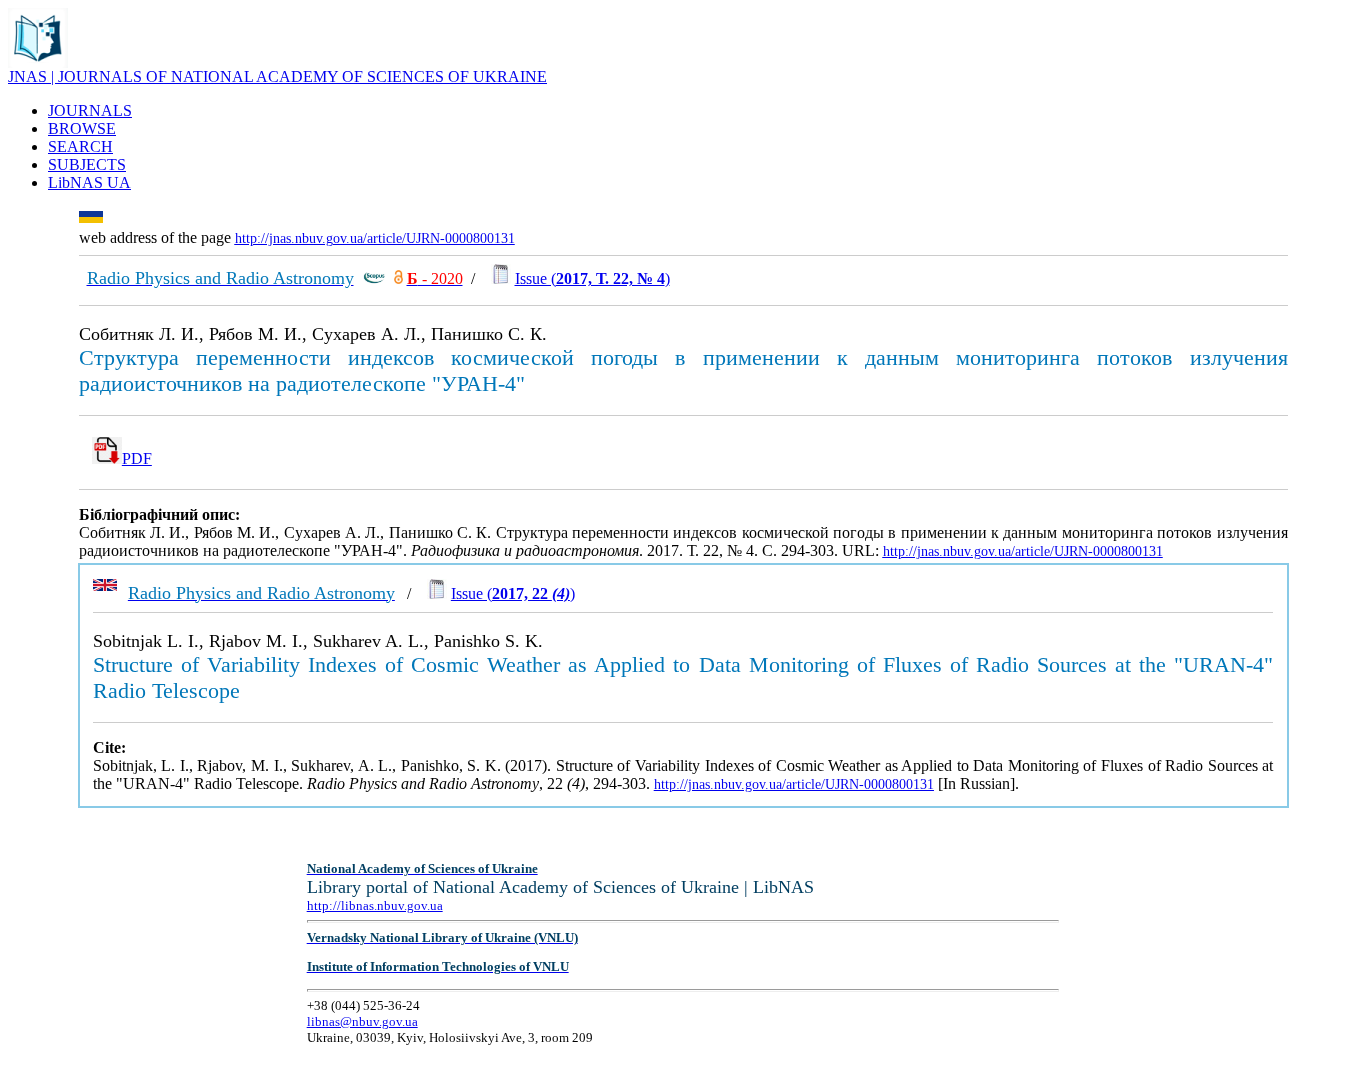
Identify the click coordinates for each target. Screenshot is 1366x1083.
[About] (38, 62)
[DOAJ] (398, 278)
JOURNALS (90, 110)
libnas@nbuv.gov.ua (362, 1021)
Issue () (592, 278)
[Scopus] (374, 278)
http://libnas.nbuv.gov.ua (375, 905)
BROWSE (82, 128)
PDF (137, 458)
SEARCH (80, 146)
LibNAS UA (89, 182)
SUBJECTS (87, 164)
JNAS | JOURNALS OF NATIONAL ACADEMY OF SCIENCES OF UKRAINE (277, 76)
